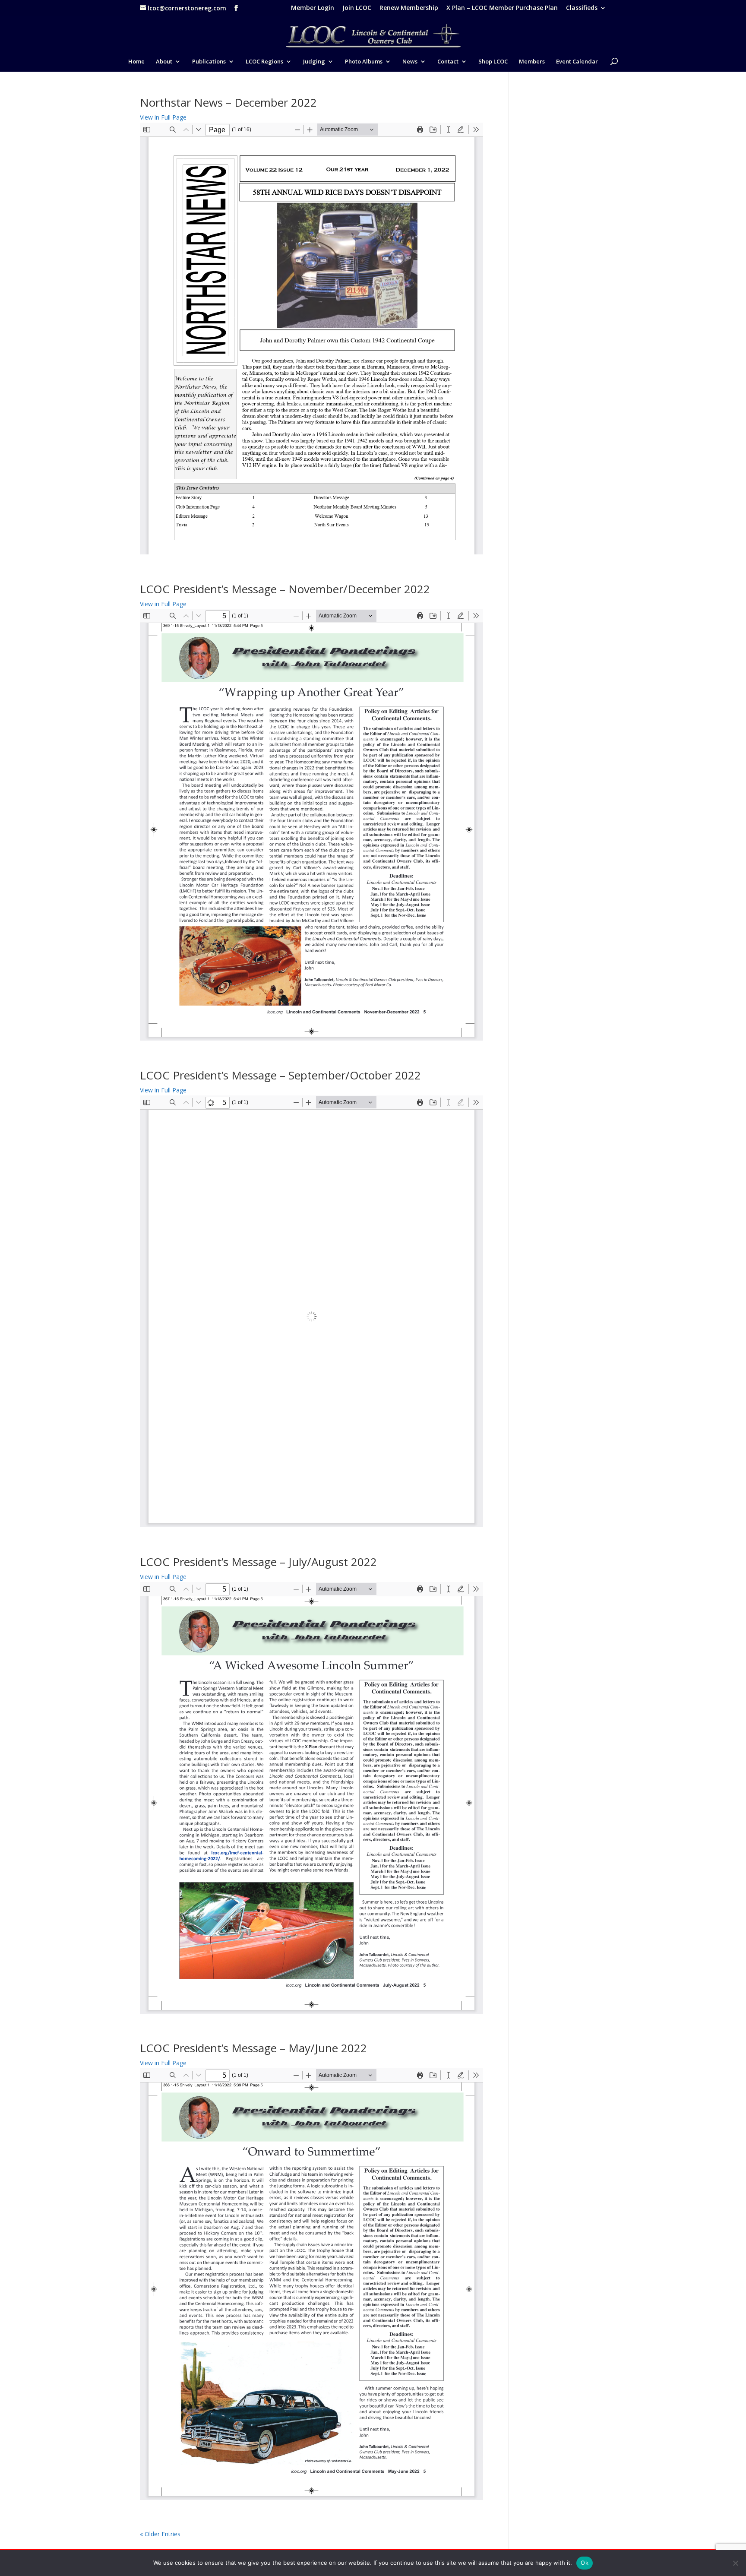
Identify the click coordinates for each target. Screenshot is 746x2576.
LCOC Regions (264, 62)
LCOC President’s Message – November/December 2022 (285, 589)
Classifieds (582, 8)
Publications (209, 62)
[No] (735, 2563)
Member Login (313, 8)
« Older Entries (160, 2534)
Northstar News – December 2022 (228, 102)
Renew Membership (409, 8)
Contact (448, 62)
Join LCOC (357, 8)
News (410, 62)
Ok (585, 2563)
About (164, 62)
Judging (314, 62)
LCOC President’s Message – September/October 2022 (280, 1075)
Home (136, 62)
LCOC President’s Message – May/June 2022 (253, 2048)
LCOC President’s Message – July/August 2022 (258, 1562)
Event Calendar (577, 62)
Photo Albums (364, 62)
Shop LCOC (493, 62)
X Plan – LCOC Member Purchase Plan (502, 8)
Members (532, 62)
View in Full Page (163, 117)
